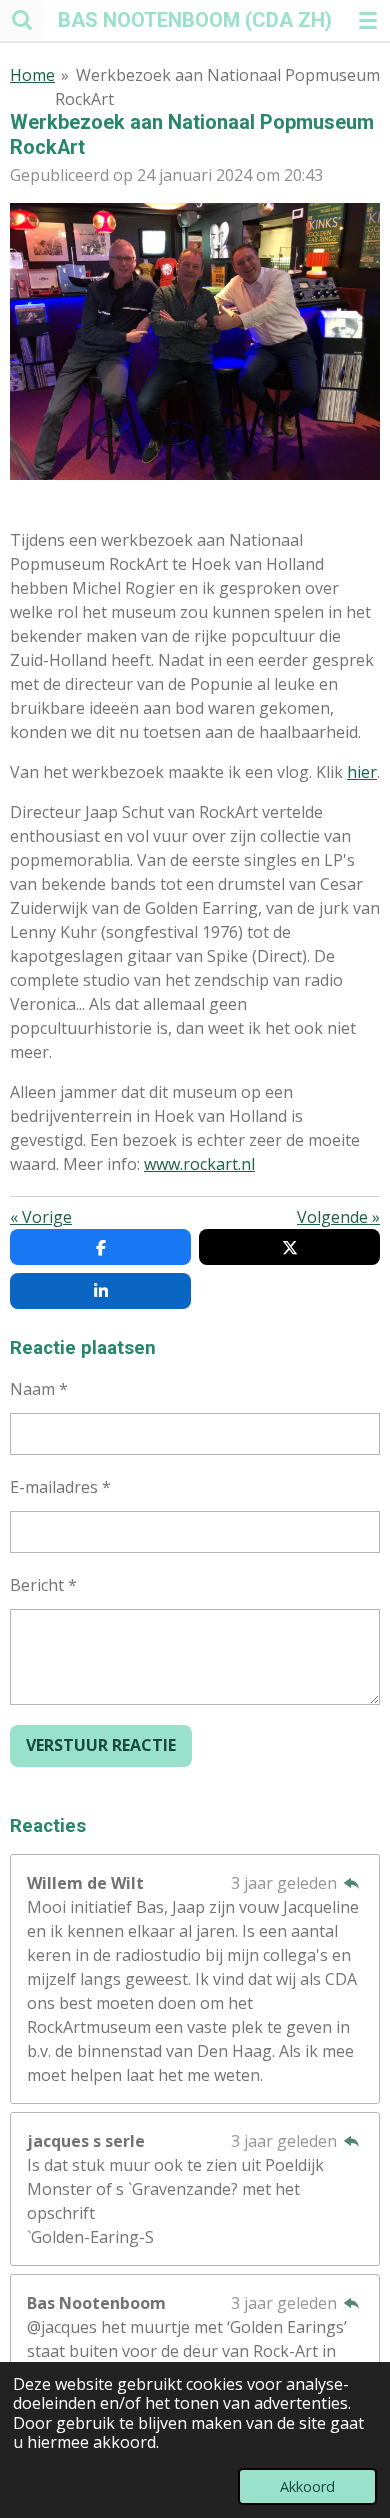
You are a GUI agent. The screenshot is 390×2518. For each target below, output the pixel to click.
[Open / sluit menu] (368, 20)
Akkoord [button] (307, 2486)
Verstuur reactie (101, 1745)
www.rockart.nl (199, 1164)
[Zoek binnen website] (22, 20)
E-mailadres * (60, 1487)
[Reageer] (352, 1883)
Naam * (39, 1389)
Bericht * (43, 1585)
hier (362, 772)
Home (32, 75)
